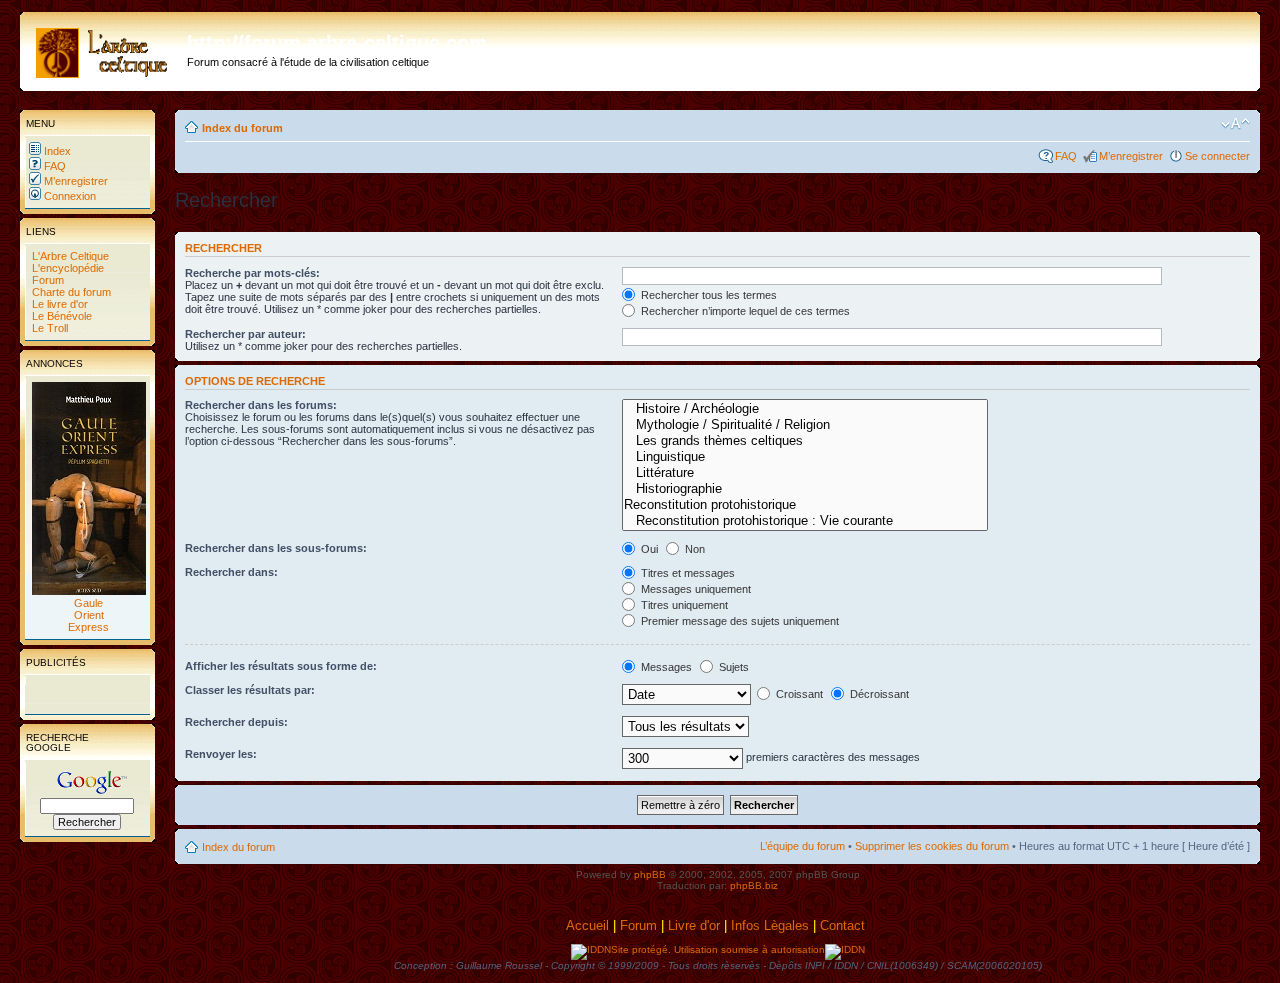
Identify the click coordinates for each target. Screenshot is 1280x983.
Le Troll (48, 328)
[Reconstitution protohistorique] (805, 505)
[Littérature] (805, 473)
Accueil (587, 925)
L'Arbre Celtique (69, 256)
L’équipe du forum (802, 846)
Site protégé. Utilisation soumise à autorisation (718, 949)
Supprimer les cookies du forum (932, 846)
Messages (665, 667)
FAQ (53, 166)
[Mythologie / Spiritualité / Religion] (805, 425)
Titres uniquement (683, 605)
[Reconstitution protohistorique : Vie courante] (805, 521)
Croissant (798, 694)
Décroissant (878, 694)
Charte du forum (70, 292)
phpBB (650, 874)
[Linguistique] (805, 457)
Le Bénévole (60, 316)
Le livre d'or (58, 304)
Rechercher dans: (231, 572)
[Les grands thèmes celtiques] (805, 441)
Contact (844, 925)
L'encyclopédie (66, 268)
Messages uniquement (694, 589)
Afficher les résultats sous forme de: (281, 666)
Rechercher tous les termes (707, 295)
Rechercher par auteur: (245, 334)
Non (693, 549)
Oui (648, 549)
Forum (46, 280)
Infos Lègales (770, 925)
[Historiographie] (805, 489)
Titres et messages (686, 573)
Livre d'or (694, 925)
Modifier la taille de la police (1235, 124)
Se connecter (1217, 156)
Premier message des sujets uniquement (738, 621)
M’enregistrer (74, 181)
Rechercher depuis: (236, 722)
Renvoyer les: (221, 754)
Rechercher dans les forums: (261, 405)
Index (56, 151)
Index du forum (242, 128)
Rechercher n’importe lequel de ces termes (744, 311)
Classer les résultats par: (250, 690)
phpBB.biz (754, 885)
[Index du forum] (106, 49)
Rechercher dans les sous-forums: (276, 548)
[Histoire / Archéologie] (805, 409)
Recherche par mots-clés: (252, 273)
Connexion (68, 196)
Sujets (732, 667)
